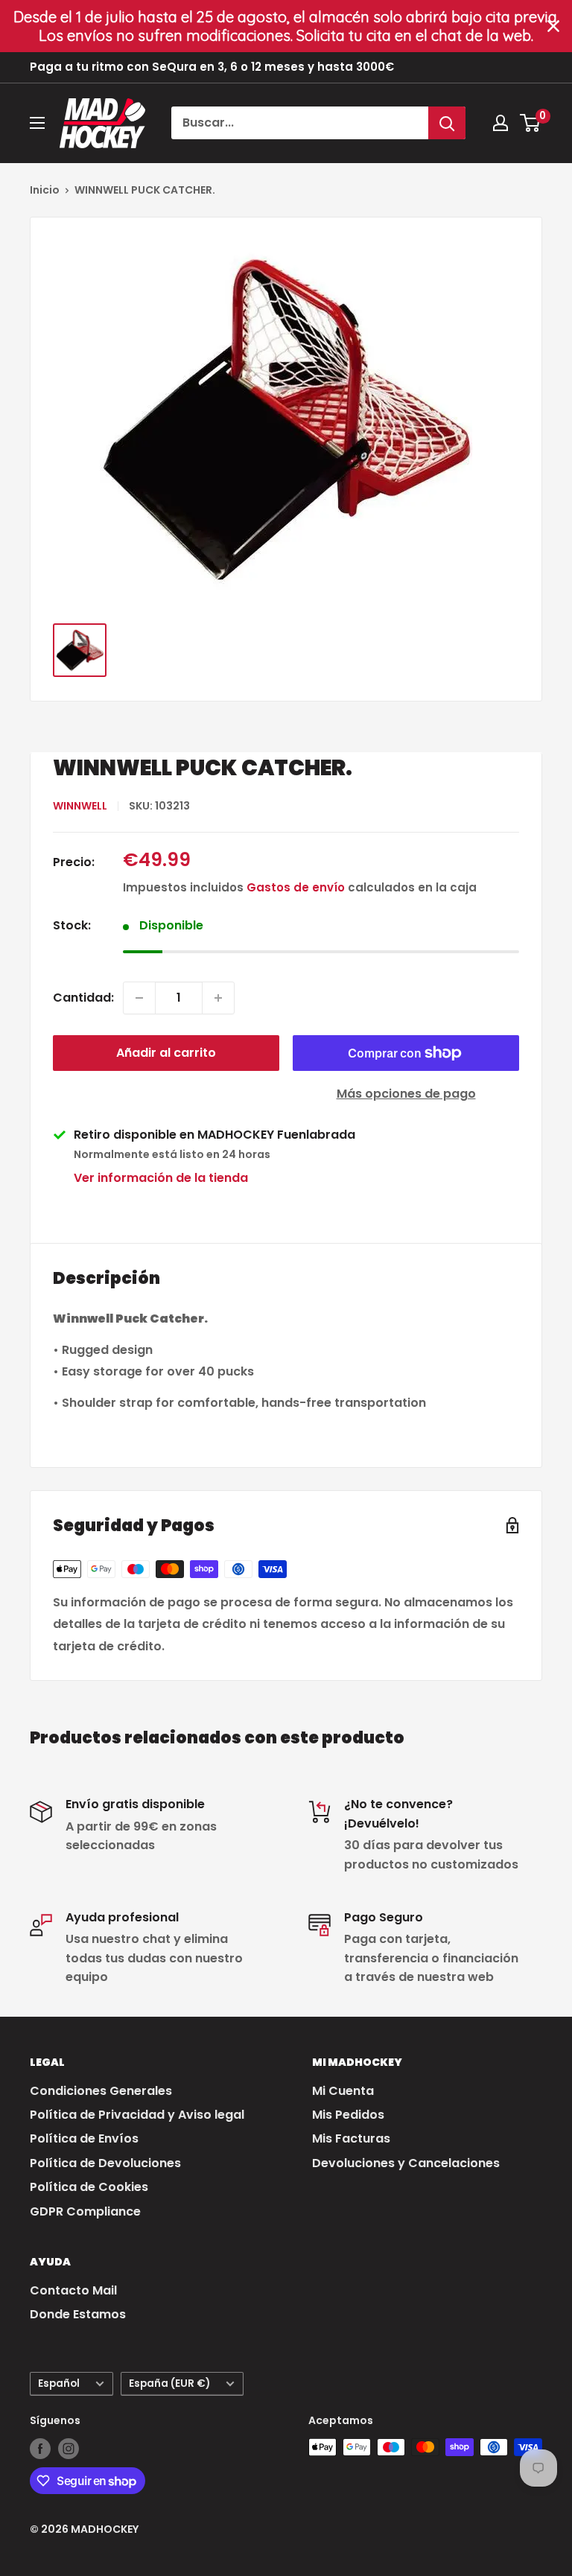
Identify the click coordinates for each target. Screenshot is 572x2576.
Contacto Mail (73, 2290)
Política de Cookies (89, 2187)
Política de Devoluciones (105, 2163)
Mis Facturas (351, 2138)
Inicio (45, 190)
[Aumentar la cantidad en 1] (218, 998)
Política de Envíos (84, 2138)
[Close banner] (553, 26)
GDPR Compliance (85, 2211)
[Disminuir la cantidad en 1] (139, 998)
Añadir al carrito (166, 1053)
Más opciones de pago (406, 1094)
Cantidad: (83, 998)
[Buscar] (447, 123)
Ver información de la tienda (161, 1178)
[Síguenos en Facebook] (40, 2449)
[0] (531, 123)
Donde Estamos (78, 2314)
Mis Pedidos (348, 2115)
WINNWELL (80, 806)
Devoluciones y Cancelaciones (406, 2163)
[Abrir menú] (37, 123)
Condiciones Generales (101, 2091)
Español (59, 2383)
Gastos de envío (296, 887)
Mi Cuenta (343, 2091)
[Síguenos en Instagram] (69, 2449)
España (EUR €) (169, 2383)
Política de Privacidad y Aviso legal (137, 2115)
